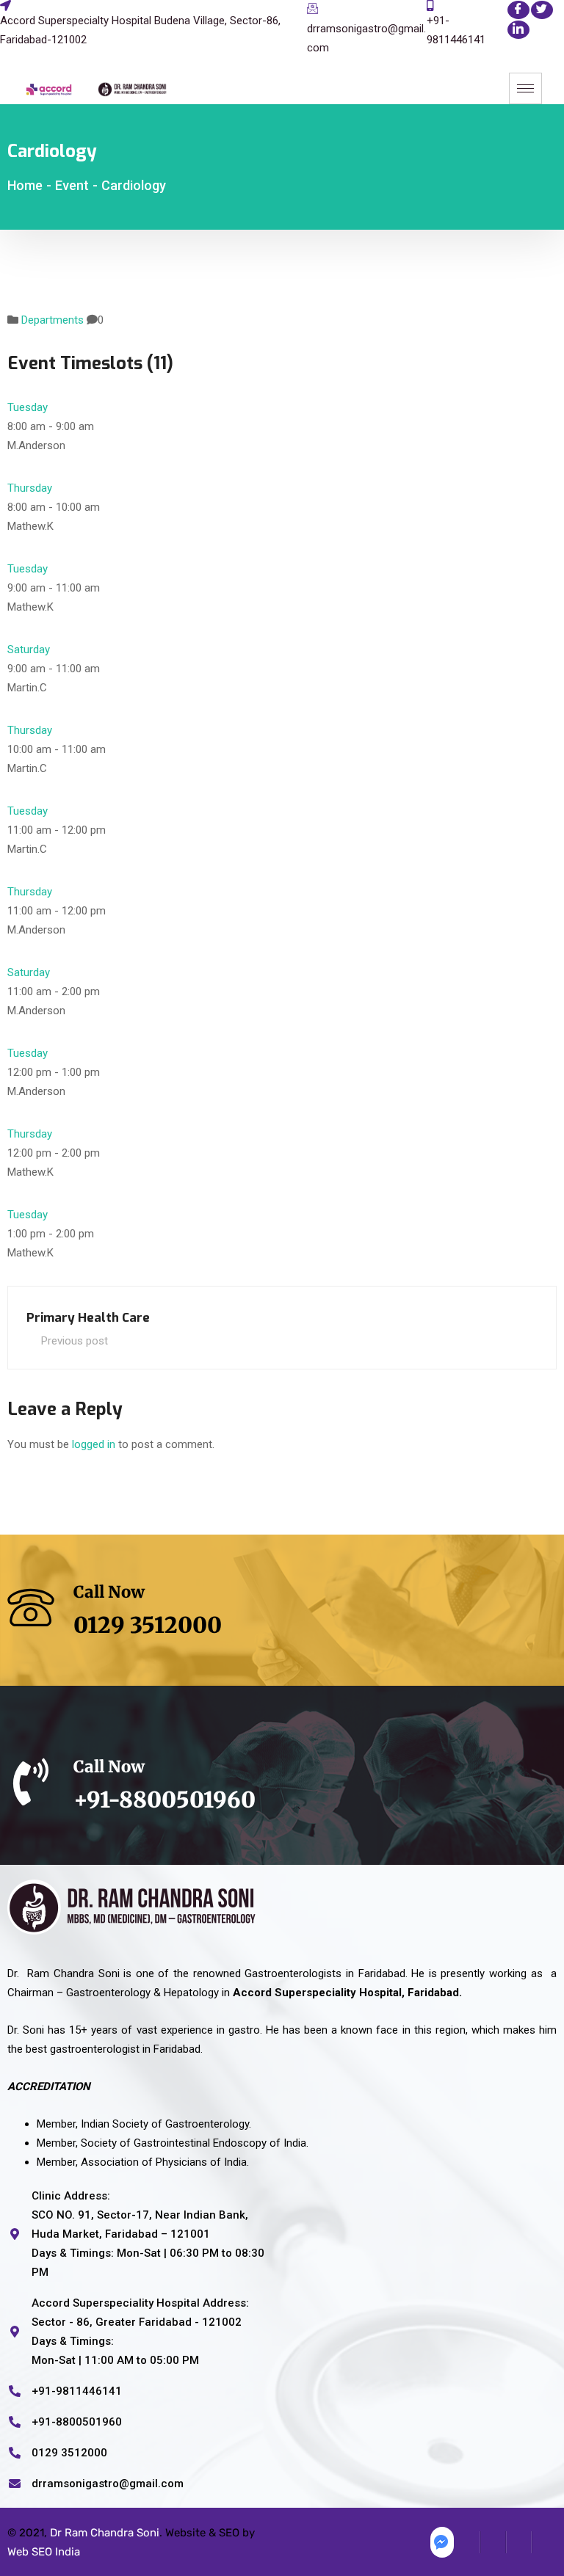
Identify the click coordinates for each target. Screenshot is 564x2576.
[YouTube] (544, 2542)
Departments (53, 320)
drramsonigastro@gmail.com (366, 38)
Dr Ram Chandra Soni (105, 2533)
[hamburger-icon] (525, 88)
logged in (94, 1444)
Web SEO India (44, 2552)
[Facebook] (518, 10)
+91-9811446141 (456, 30)
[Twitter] (542, 10)
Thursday (30, 488)
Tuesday (28, 407)
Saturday (29, 650)
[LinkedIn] (518, 30)
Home (25, 185)
